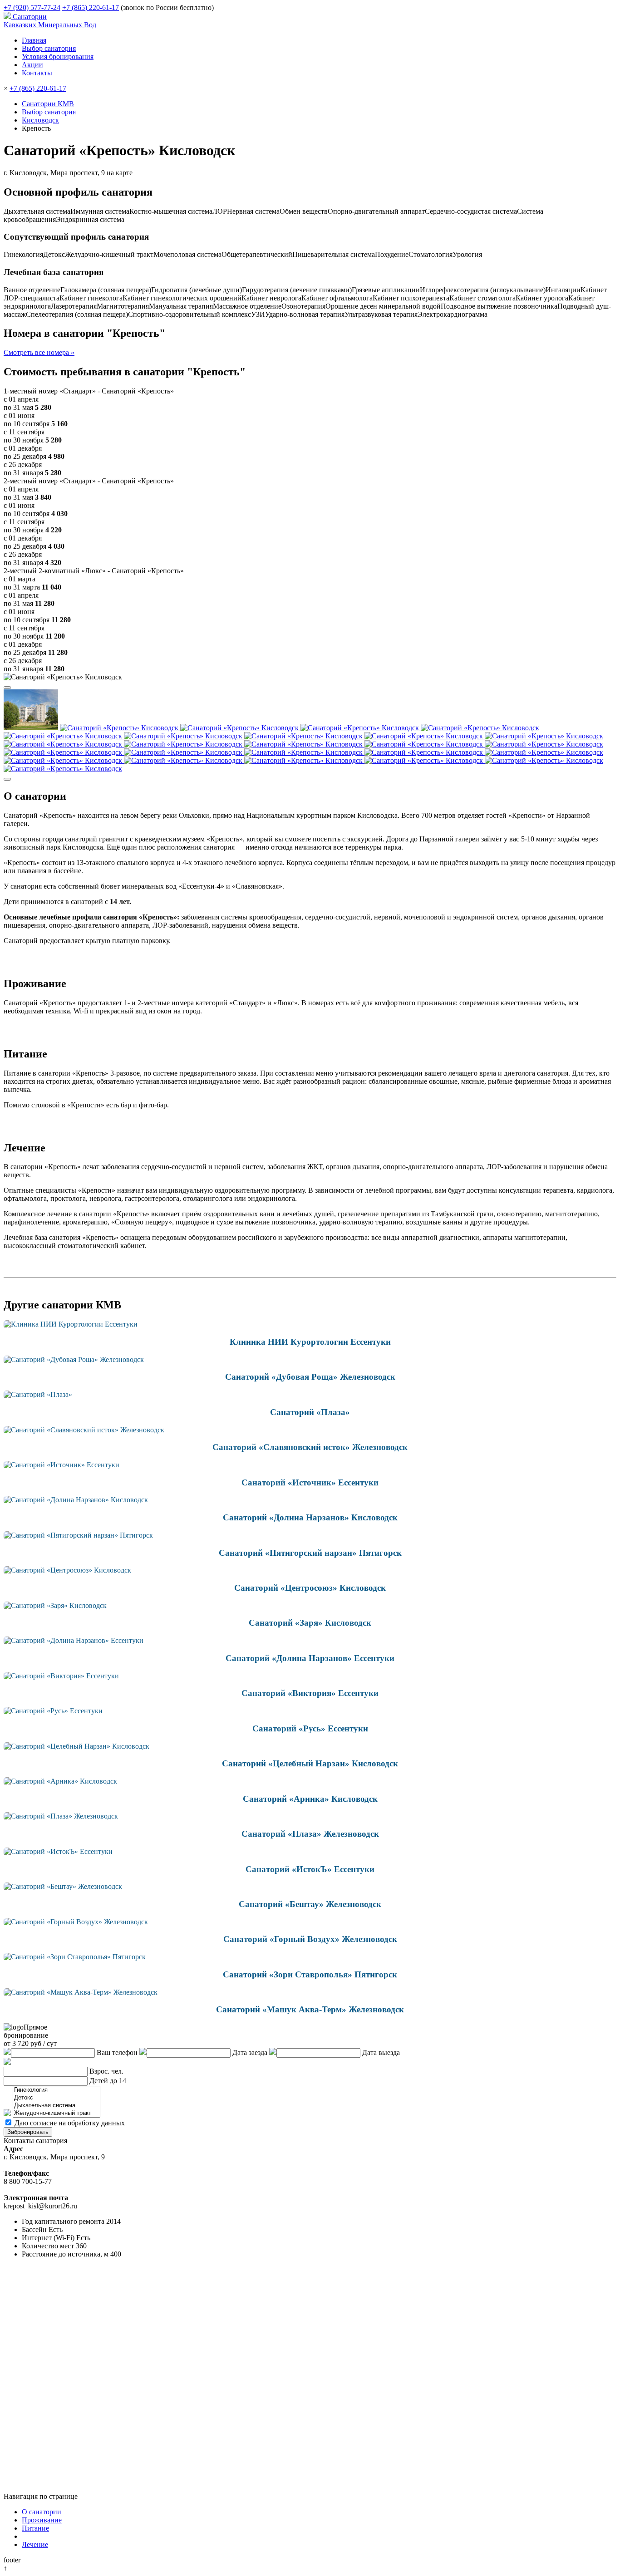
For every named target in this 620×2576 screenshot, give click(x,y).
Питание (35, 2528)
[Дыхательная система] (57, 2106)
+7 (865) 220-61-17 (91, 7)
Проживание (42, 2520)
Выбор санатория (49, 48)
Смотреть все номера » (39, 352)
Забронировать (28, 2132)
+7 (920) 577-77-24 (32, 7)
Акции (32, 65)
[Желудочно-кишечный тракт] (57, 2113)
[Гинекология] (57, 2090)
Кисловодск (40, 120)
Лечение (35, 2544)
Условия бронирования (58, 57)
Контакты (37, 73)
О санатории (42, 2512)
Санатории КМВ (48, 104)
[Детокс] (57, 2098)
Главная (34, 40)
